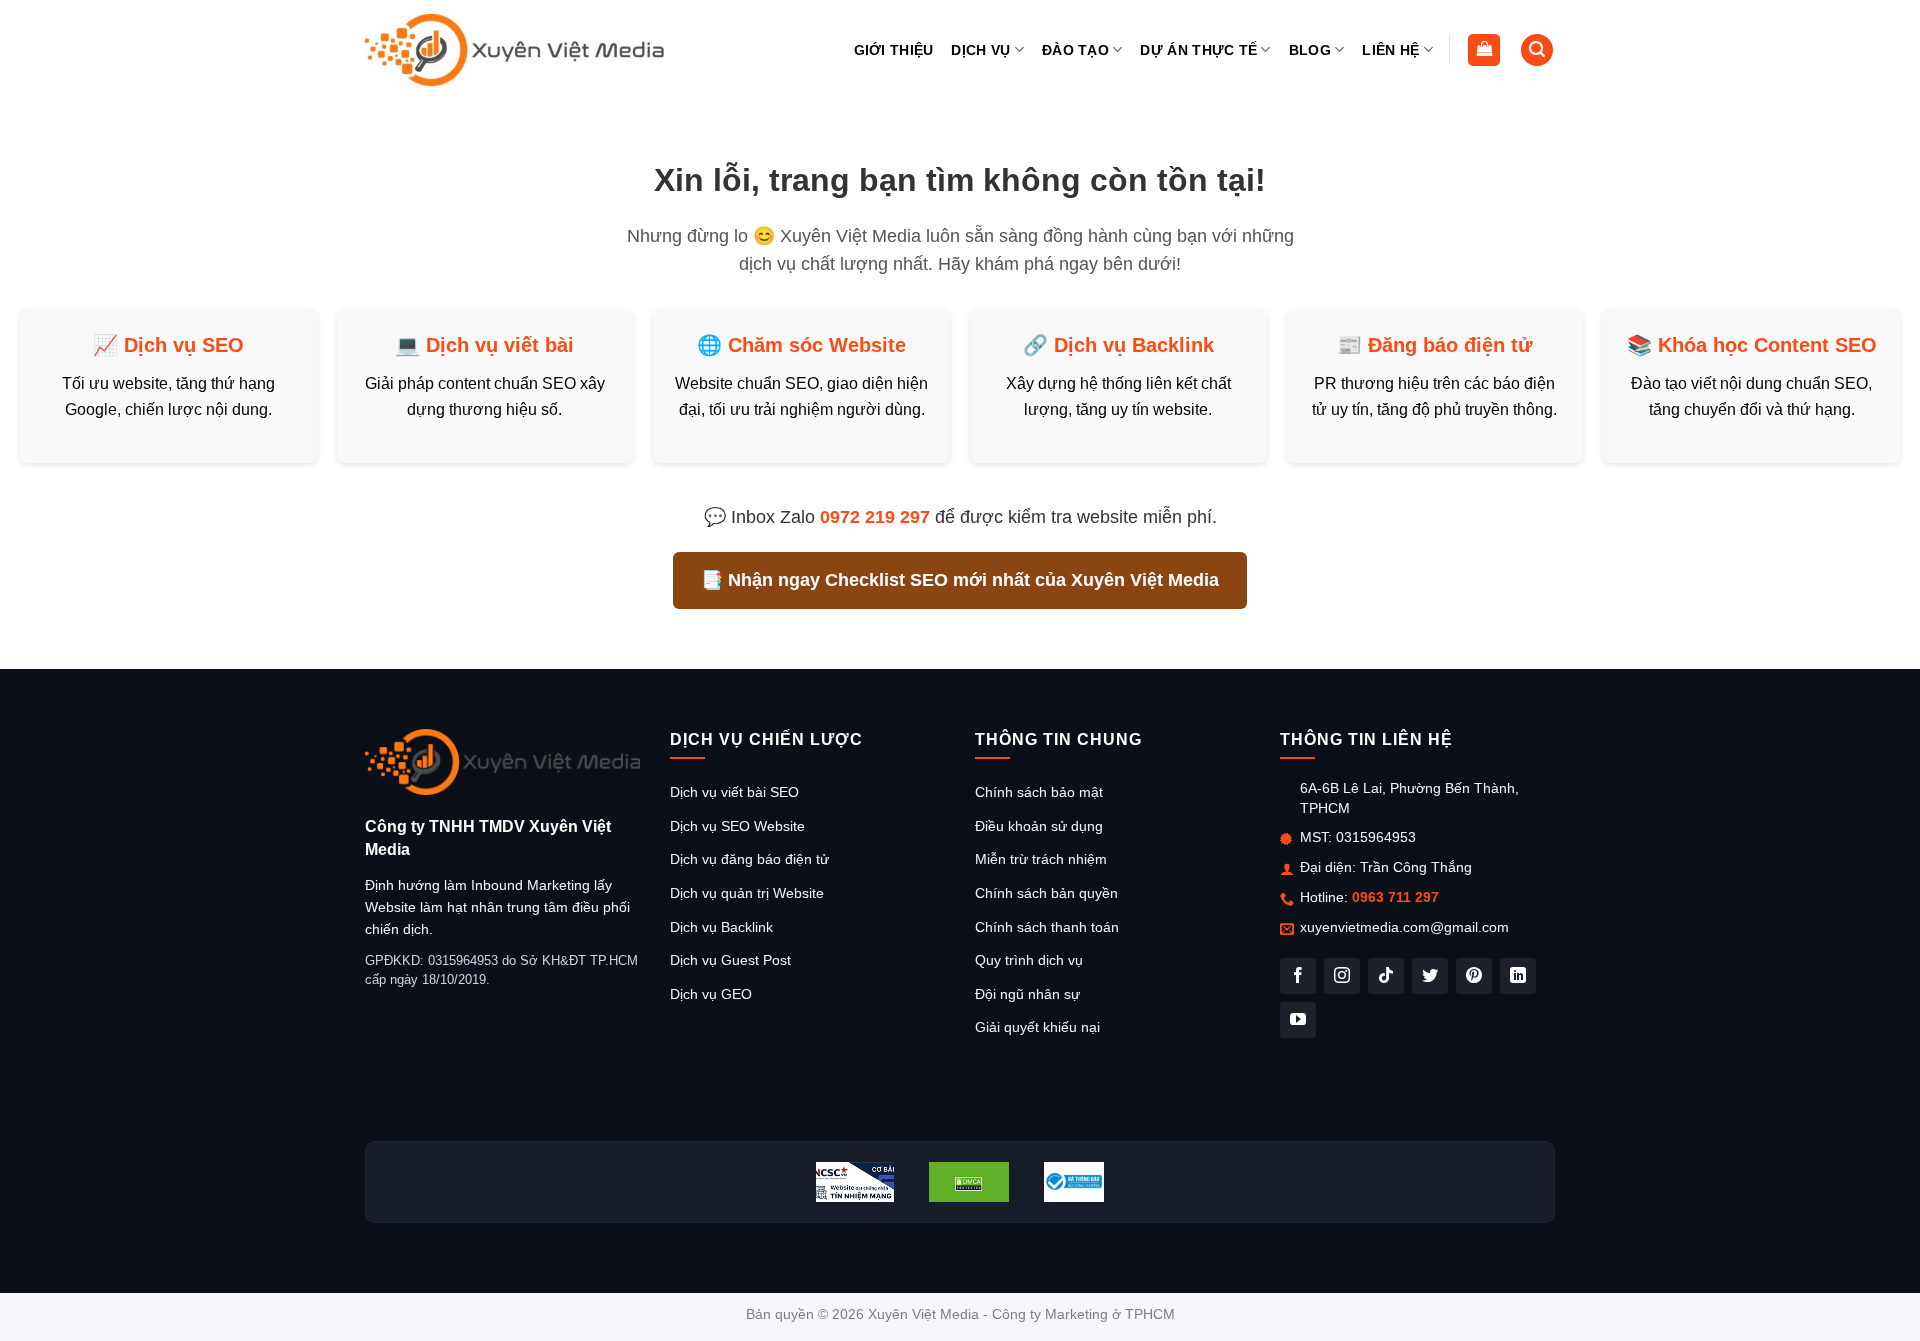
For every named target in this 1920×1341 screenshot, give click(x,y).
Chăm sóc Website (817, 345)
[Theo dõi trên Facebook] (1298, 976)
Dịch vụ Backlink (1134, 345)
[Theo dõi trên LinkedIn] (1518, 976)
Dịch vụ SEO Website (737, 826)
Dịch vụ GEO (711, 994)
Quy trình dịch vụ (1029, 960)
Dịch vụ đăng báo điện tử (749, 859)
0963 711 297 (1395, 897)
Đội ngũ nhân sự (1027, 994)
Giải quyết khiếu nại (1037, 1027)
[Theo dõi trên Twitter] (1430, 976)
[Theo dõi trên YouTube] (1298, 1020)
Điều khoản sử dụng (1039, 826)
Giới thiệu (894, 50)
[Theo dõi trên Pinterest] (1474, 976)
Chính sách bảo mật (1039, 792)
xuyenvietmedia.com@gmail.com (1404, 927)
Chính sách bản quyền (1046, 893)
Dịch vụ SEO (184, 345)
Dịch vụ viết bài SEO (734, 792)
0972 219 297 (875, 517)
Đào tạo (1075, 50)
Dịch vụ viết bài (500, 345)
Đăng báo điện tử (1450, 345)
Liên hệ (1390, 50)
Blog (1310, 50)
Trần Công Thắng (1416, 867)
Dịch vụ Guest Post (730, 960)
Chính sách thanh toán (1047, 927)
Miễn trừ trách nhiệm (1041, 859)
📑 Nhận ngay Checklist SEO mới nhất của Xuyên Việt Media (960, 580)
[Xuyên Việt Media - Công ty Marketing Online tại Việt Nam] (515, 50)
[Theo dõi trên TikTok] (1386, 976)
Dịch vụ (980, 50)
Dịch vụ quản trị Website (747, 893)
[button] (1484, 50)
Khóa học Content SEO (1767, 345)
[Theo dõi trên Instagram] (1342, 976)
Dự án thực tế (1198, 50)
